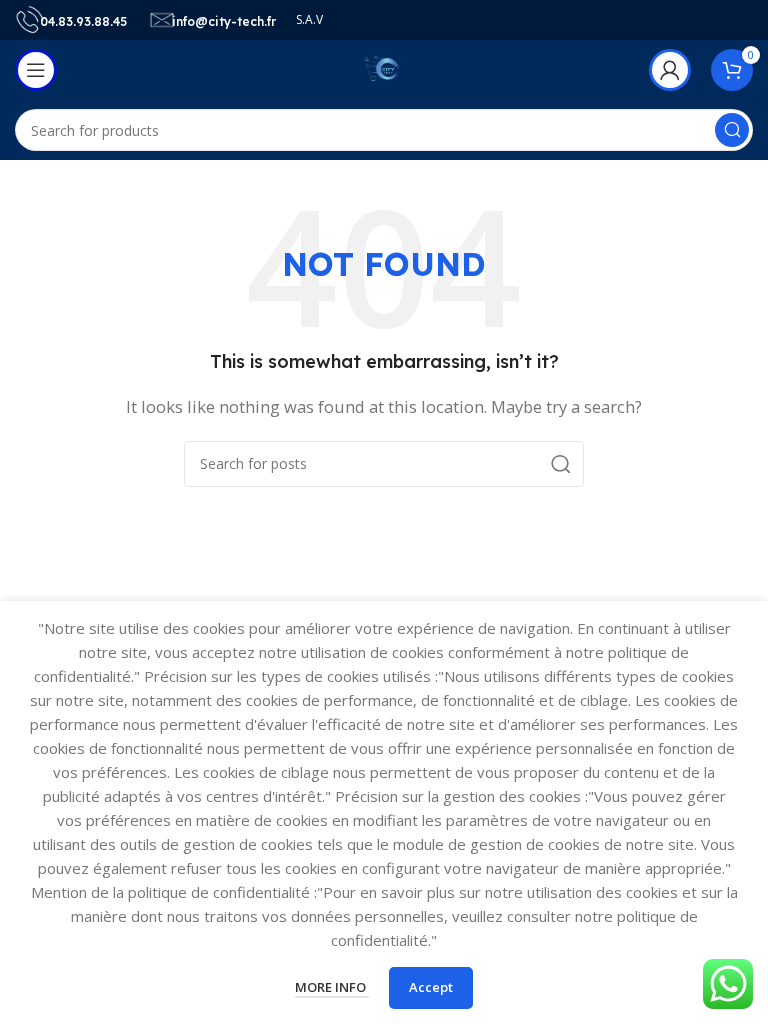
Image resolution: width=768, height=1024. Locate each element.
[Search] (732, 130)
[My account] (670, 70)
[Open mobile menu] (36, 70)
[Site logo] (384, 68)
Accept (431, 987)
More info (332, 987)
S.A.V (309, 19)
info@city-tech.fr (224, 21)
